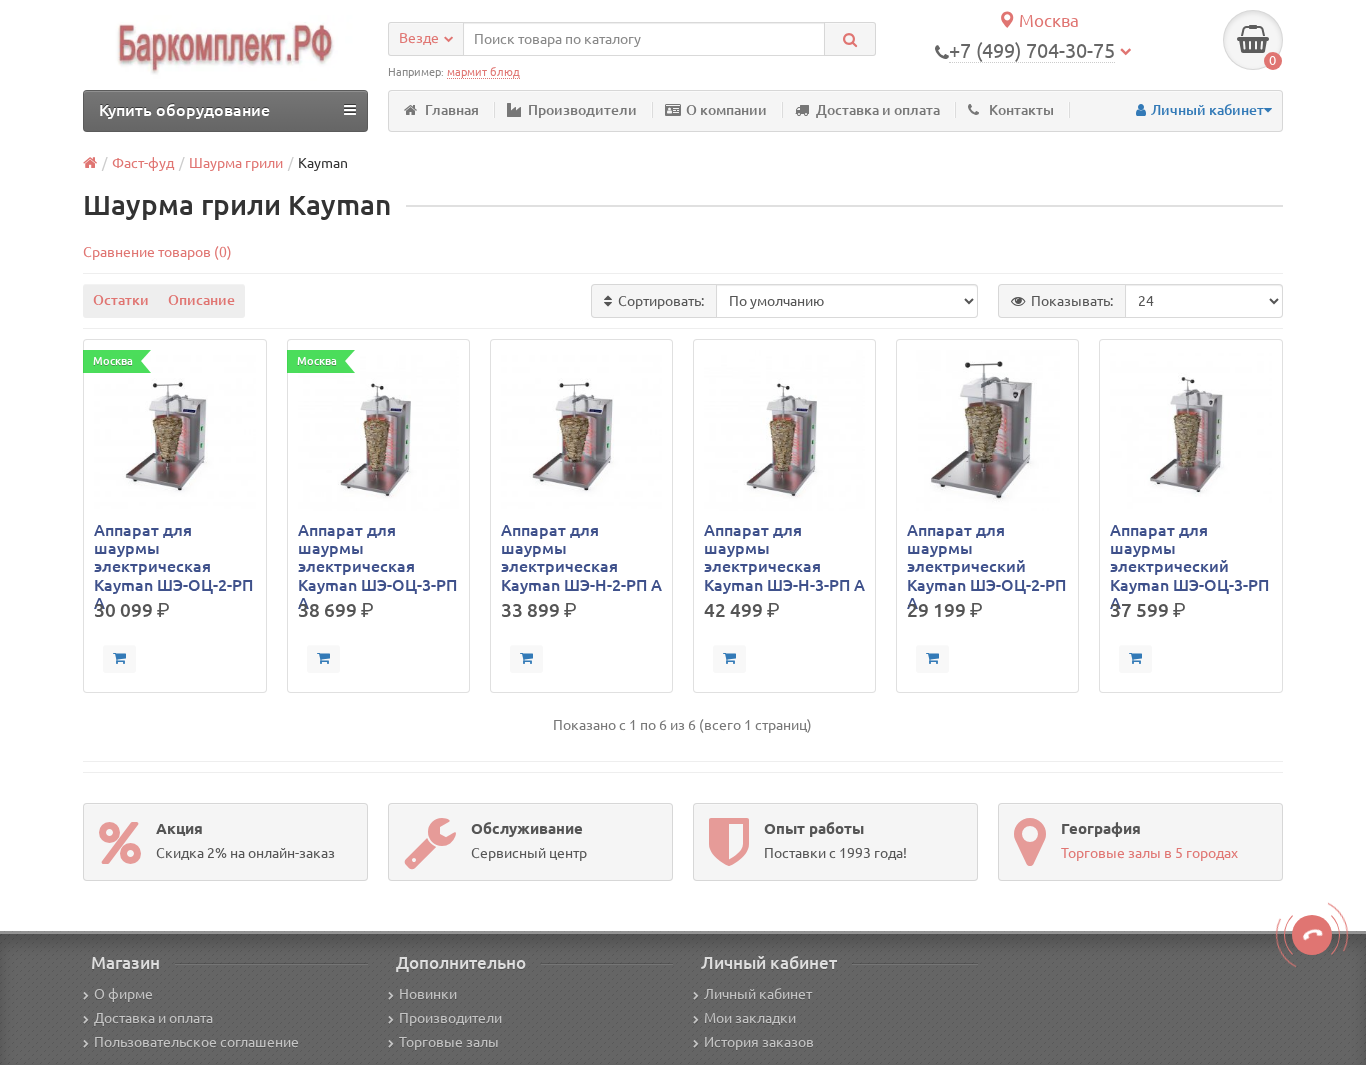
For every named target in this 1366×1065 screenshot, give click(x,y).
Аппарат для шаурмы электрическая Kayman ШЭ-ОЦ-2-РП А (173, 557)
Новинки (428, 994)
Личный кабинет (758, 994)
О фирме (123, 994)
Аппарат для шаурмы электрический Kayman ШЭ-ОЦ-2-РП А (986, 557)
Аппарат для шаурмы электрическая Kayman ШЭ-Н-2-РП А (581, 557)
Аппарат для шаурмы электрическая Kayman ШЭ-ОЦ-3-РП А (377, 557)
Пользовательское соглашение (196, 1042)
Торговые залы (449, 1042)
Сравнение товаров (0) (157, 252)
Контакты (1021, 110)
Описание (201, 300)
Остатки (121, 300)
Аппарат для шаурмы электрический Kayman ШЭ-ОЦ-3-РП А (1189, 557)
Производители (582, 110)
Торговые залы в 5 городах (1149, 853)
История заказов (759, 1042)
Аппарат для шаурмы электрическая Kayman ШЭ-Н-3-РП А (784, 557)
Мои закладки (750, 1018)
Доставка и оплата (878, 110)
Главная (452, 110)
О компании (726, 110)
